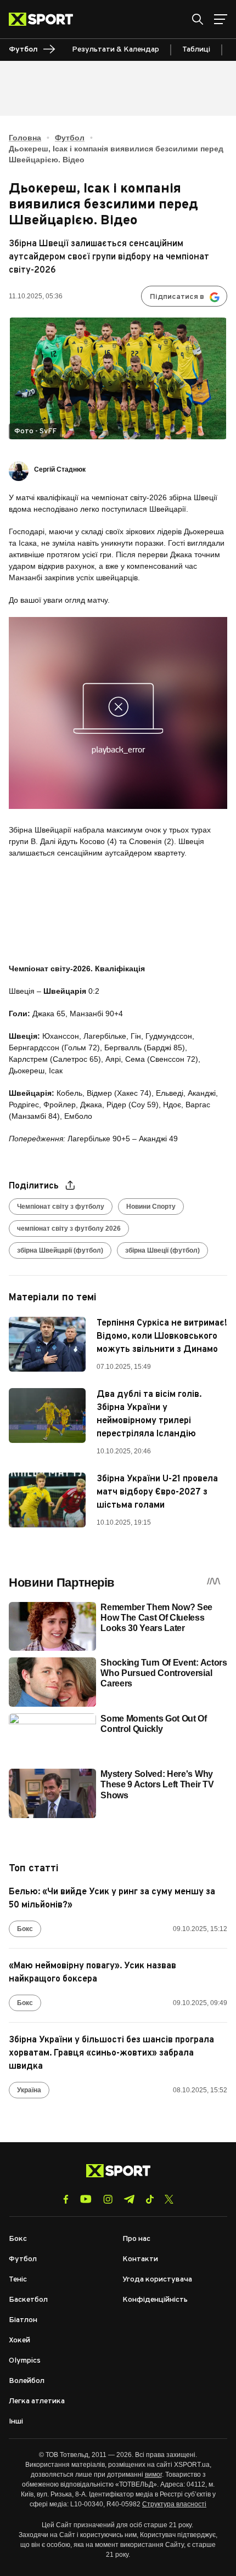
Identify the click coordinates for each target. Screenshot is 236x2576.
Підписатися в (177, 297)
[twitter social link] (169, 2199)
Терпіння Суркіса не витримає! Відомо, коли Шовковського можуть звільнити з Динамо (162, 1337)
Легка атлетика (37, 2401)
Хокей (19, 2340)
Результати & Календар (116, 50)
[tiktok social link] (150, 2199)
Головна (25, 138)
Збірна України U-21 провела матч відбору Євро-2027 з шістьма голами (157, 1492)
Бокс (25, 1929)
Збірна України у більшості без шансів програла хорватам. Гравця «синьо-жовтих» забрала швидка (111, 2053)
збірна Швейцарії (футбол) (60, 1250)
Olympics (25, 2361)
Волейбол (27, 2381)
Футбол (70, 138)
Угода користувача (157, 2280)
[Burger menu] (221, 19)
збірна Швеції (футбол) (162, 1250)
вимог (153, 2475)
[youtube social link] (86, 2199)
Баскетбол (28, 2300)
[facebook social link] (66, 2199)
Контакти (140, 2259)
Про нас (136, 2239)
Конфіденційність (155, 2300)
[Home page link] (45, 19)
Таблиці (196, 50)
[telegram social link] (129, 2199)
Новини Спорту (151, 1207)
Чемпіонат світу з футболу (61, 1207)
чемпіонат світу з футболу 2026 (69, 1228)
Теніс (18, 2280)
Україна (29, 2090)
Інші (16, 2422)
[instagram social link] (108, 2199)
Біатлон (23, 2320)
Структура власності (174, 2504)
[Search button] (198, 19)
